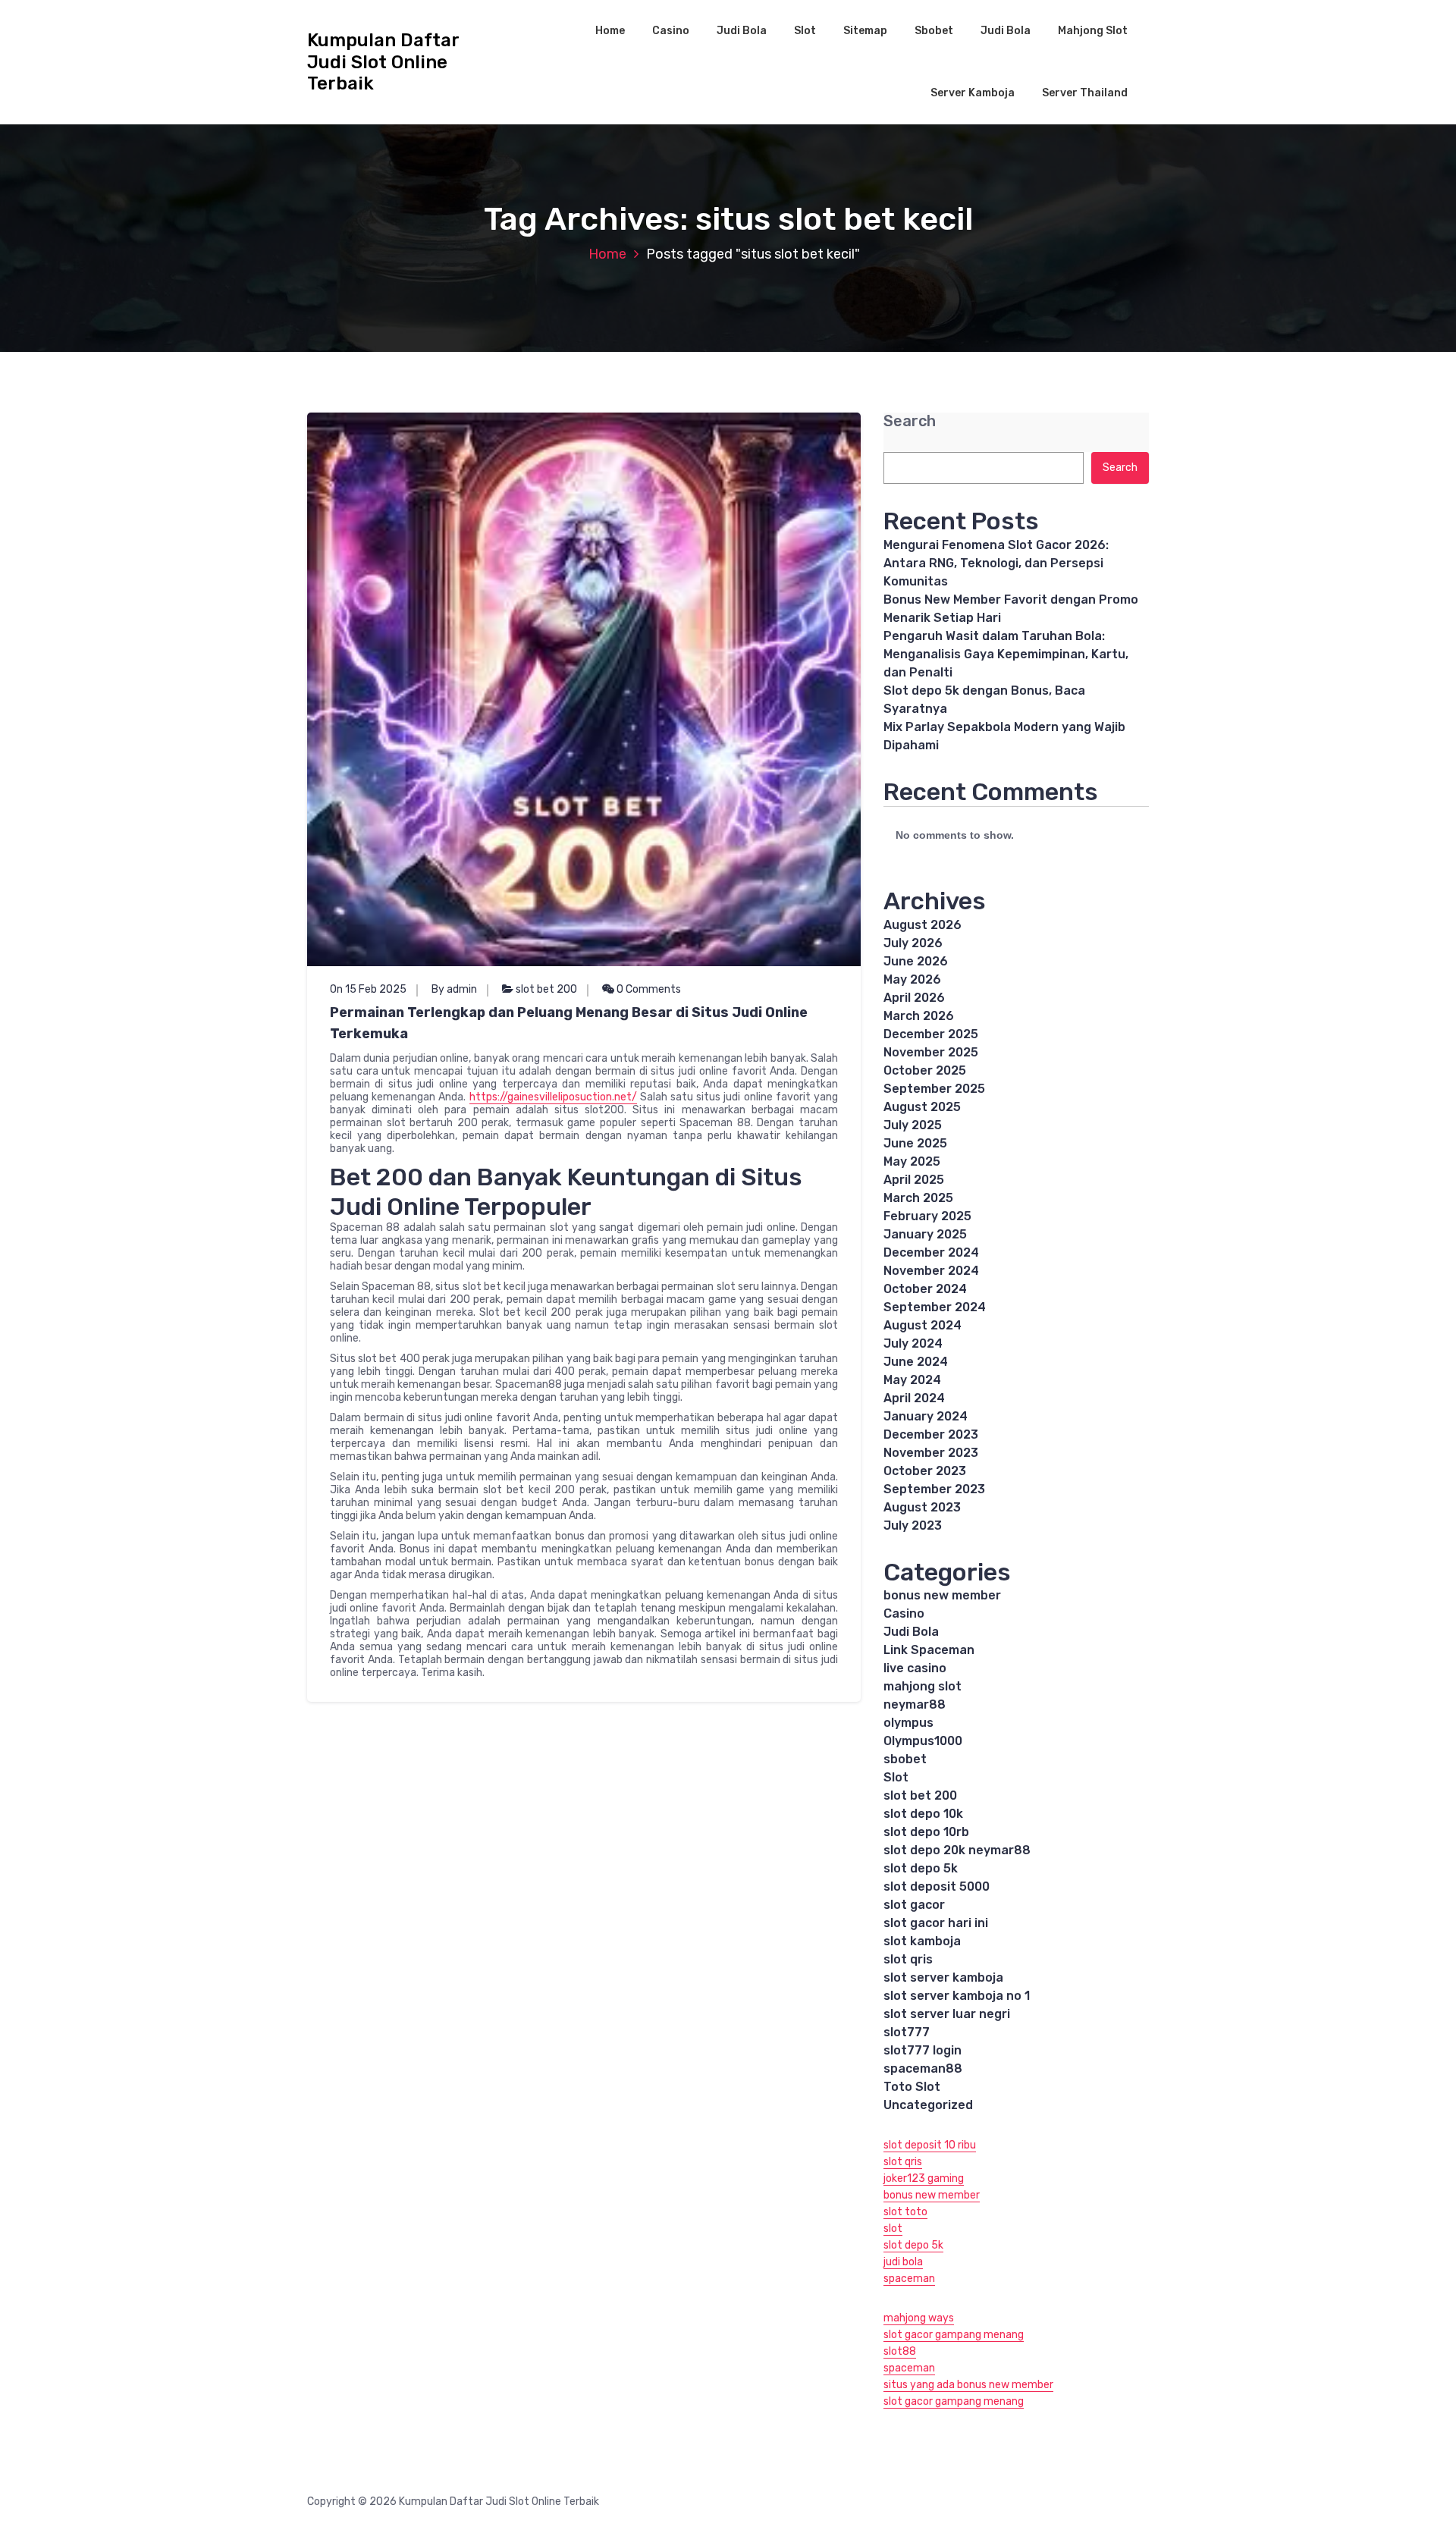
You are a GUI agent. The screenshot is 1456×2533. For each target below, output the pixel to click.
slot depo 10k (923, 1814)
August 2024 (923, 1325)
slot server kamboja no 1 (957, 1996)
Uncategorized (928, 2105)
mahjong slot (923, 1686)
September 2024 (935, 1307)
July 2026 (913, 943)
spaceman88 (923, 2068)
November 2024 (931, 1271)
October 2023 (925, 1471)
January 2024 (926, 1416)
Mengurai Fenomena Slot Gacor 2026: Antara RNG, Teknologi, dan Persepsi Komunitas (996, 563)
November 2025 (931, 1052)
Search (910, 421)
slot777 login (923, 2050)
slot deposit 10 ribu (930, 2145)
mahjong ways (919, 2318)
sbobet (905, 1759)
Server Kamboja (973, 93)
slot (893, 2229)
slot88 (900, 2351)
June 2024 (916, 1362)
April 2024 (914, 1398)
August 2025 (922, 1107)
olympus (908, 1723)
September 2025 (934, 1089)
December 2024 (931, 1252)
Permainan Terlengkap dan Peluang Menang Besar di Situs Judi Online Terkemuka (569, 1023)
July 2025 (913, 1125)
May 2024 (912, 1380)
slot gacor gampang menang (954, 2335)
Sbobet (934, 31)
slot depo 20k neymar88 (957, 1850)
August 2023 (922, 1507)
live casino (915, 1668)
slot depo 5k (921, 1868)
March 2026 (919, 1016)
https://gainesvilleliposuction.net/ (553, 1097)
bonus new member (942, 1595)
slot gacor (914, 1905)
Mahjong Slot (1093, 31)
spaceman (909, 2279)
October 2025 (925, 1070)
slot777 (907, 2032)
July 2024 (913, 1343)
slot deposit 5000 (937, 1886)
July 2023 (913, 1525)
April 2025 (914, 1180)
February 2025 (927, 1216)
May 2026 (912, 979)
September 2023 (934, 1489)
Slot (805, 31)
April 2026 (914, 998)
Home (610, 31)
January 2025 (925, 1234)
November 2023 (931, 1453)
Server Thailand (1085, 93)
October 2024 (925, 1289)
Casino (671, 31)
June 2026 (916, 961)
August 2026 (923, 925)
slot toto (905, 2212)
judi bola (903, 2262)
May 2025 (912, 1161)
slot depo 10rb (926, 1832)
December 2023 (931, 1434)
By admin (454, 989)
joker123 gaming (924, 2178)
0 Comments (648, 989)
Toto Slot (912, 2087)
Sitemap (865, 31)
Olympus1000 (923, 1741)
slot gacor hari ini (936, 1923)
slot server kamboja (943, 1977)
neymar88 (915, 1704)
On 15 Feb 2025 (368, 989)
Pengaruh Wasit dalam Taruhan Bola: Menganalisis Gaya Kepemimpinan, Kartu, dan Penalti (1006, 654)
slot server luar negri (947, 2014)
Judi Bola (742, 31)
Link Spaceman (929, 1650)
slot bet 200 (546, 989)
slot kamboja (922, 1941)
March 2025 (918, 1198)
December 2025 (931, 1034)
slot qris (908, 1959)
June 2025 (915, 1143)
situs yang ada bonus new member (968, 2385)
